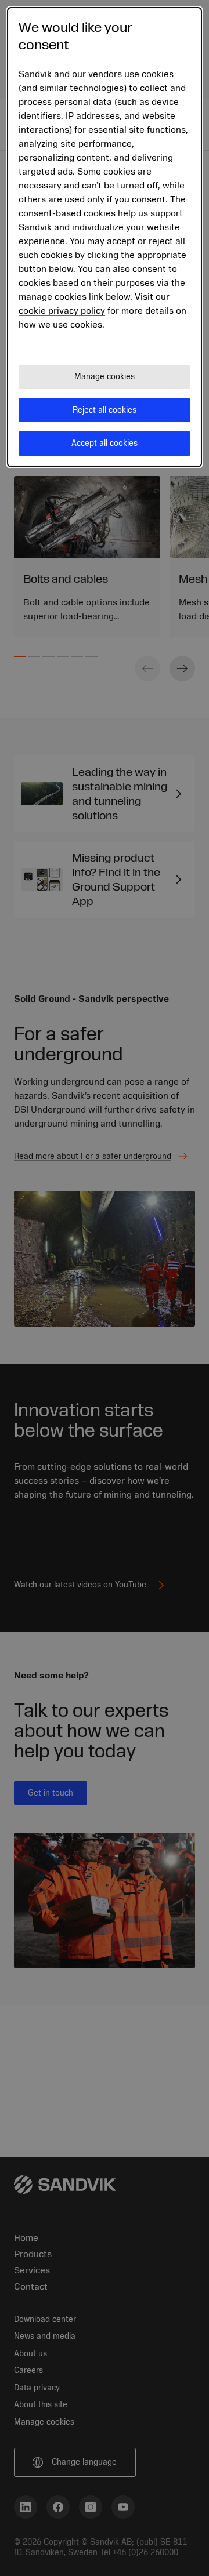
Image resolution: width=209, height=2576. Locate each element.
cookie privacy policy (62, 311)
